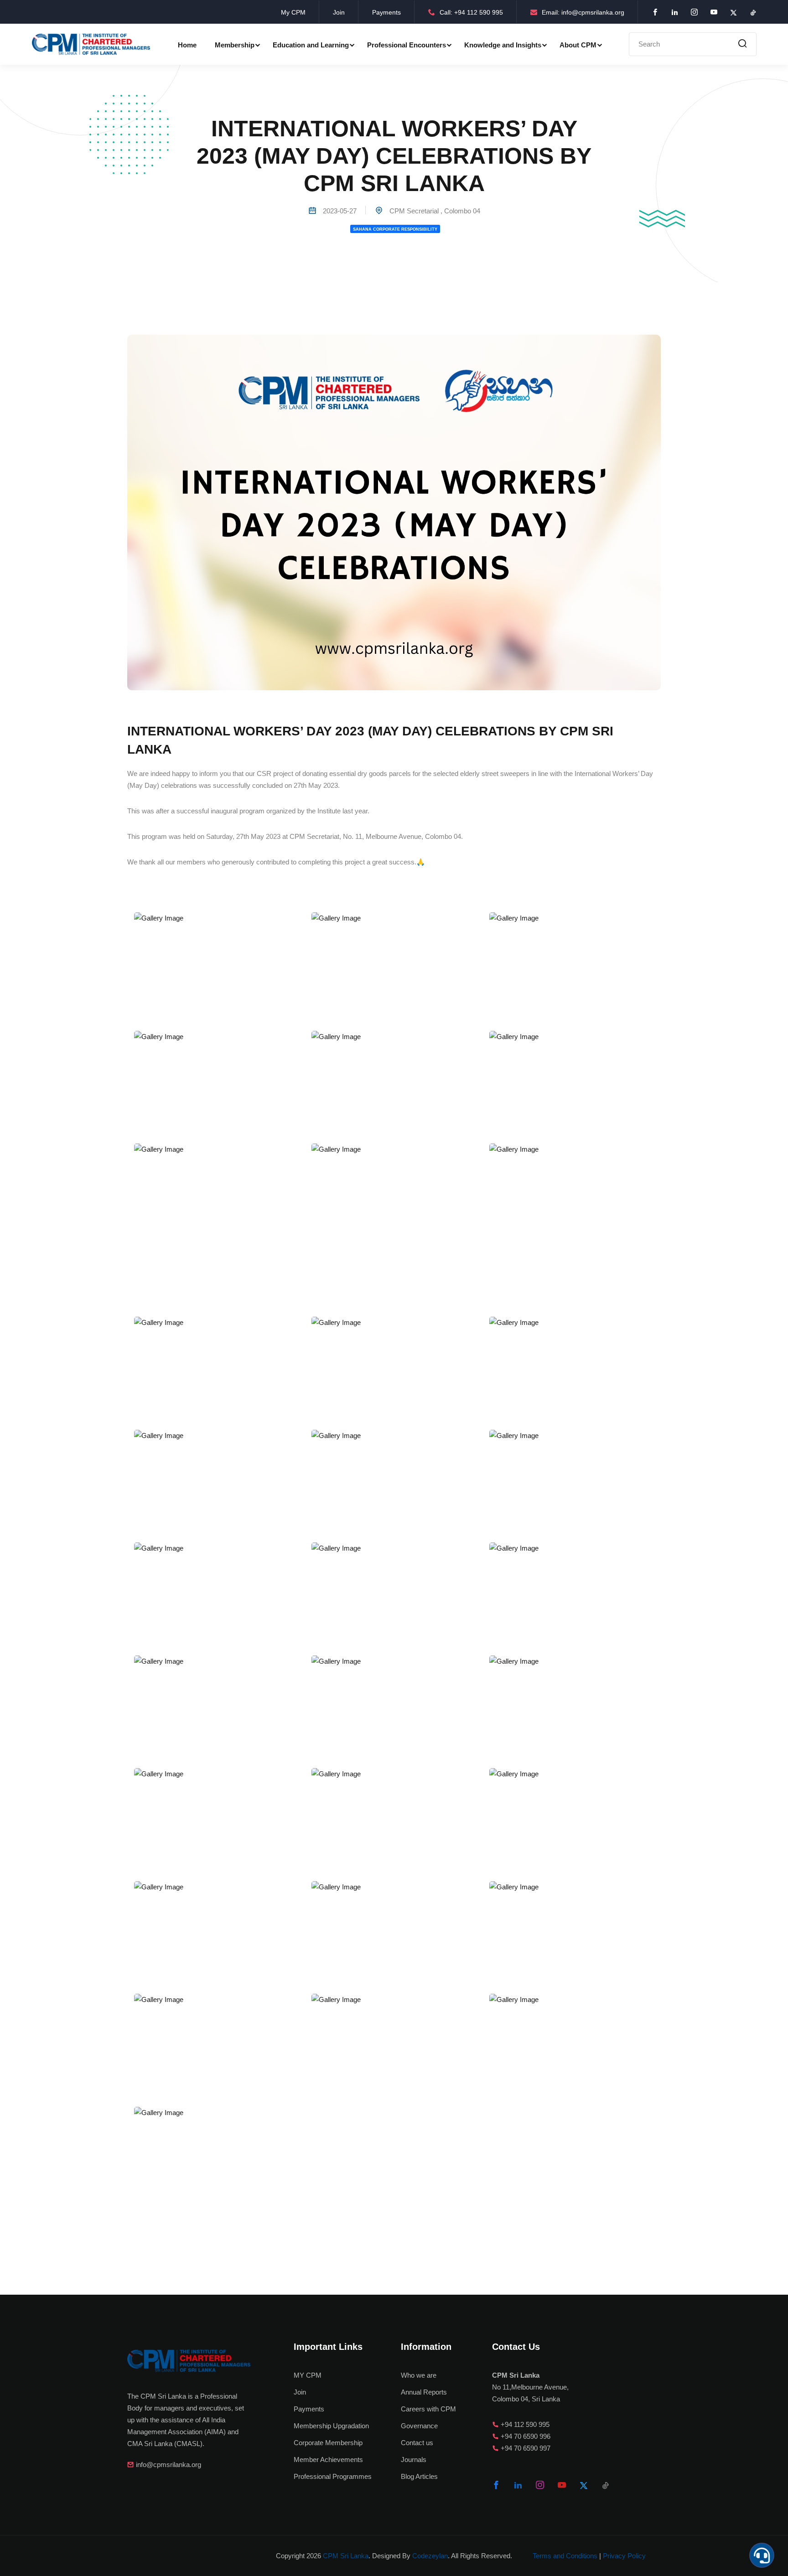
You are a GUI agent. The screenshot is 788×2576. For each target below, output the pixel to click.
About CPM (578, 45)
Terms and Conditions (565, 2556)
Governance (419, 2426)
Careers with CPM (428, 2409)
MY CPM (308, 2375)
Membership (235, 45)
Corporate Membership (328, 2443)
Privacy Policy (624, 2556)
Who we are (419, 2375)
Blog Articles (419, 2476)
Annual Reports (424, 2392)
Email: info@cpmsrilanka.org (583, 12)
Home (187, 45)
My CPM (293, 12)
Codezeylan (430, 2556)
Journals (414, 2460)
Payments (386, 12)
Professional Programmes (333, 2476)
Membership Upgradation (331, 2426)
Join (339, 12)
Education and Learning (311, 45)
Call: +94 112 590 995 (471, 12)
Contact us (417, 2443)
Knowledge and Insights (503, 45)
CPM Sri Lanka (346, 2556)
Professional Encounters (407, 45)
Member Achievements (328, 2460)
